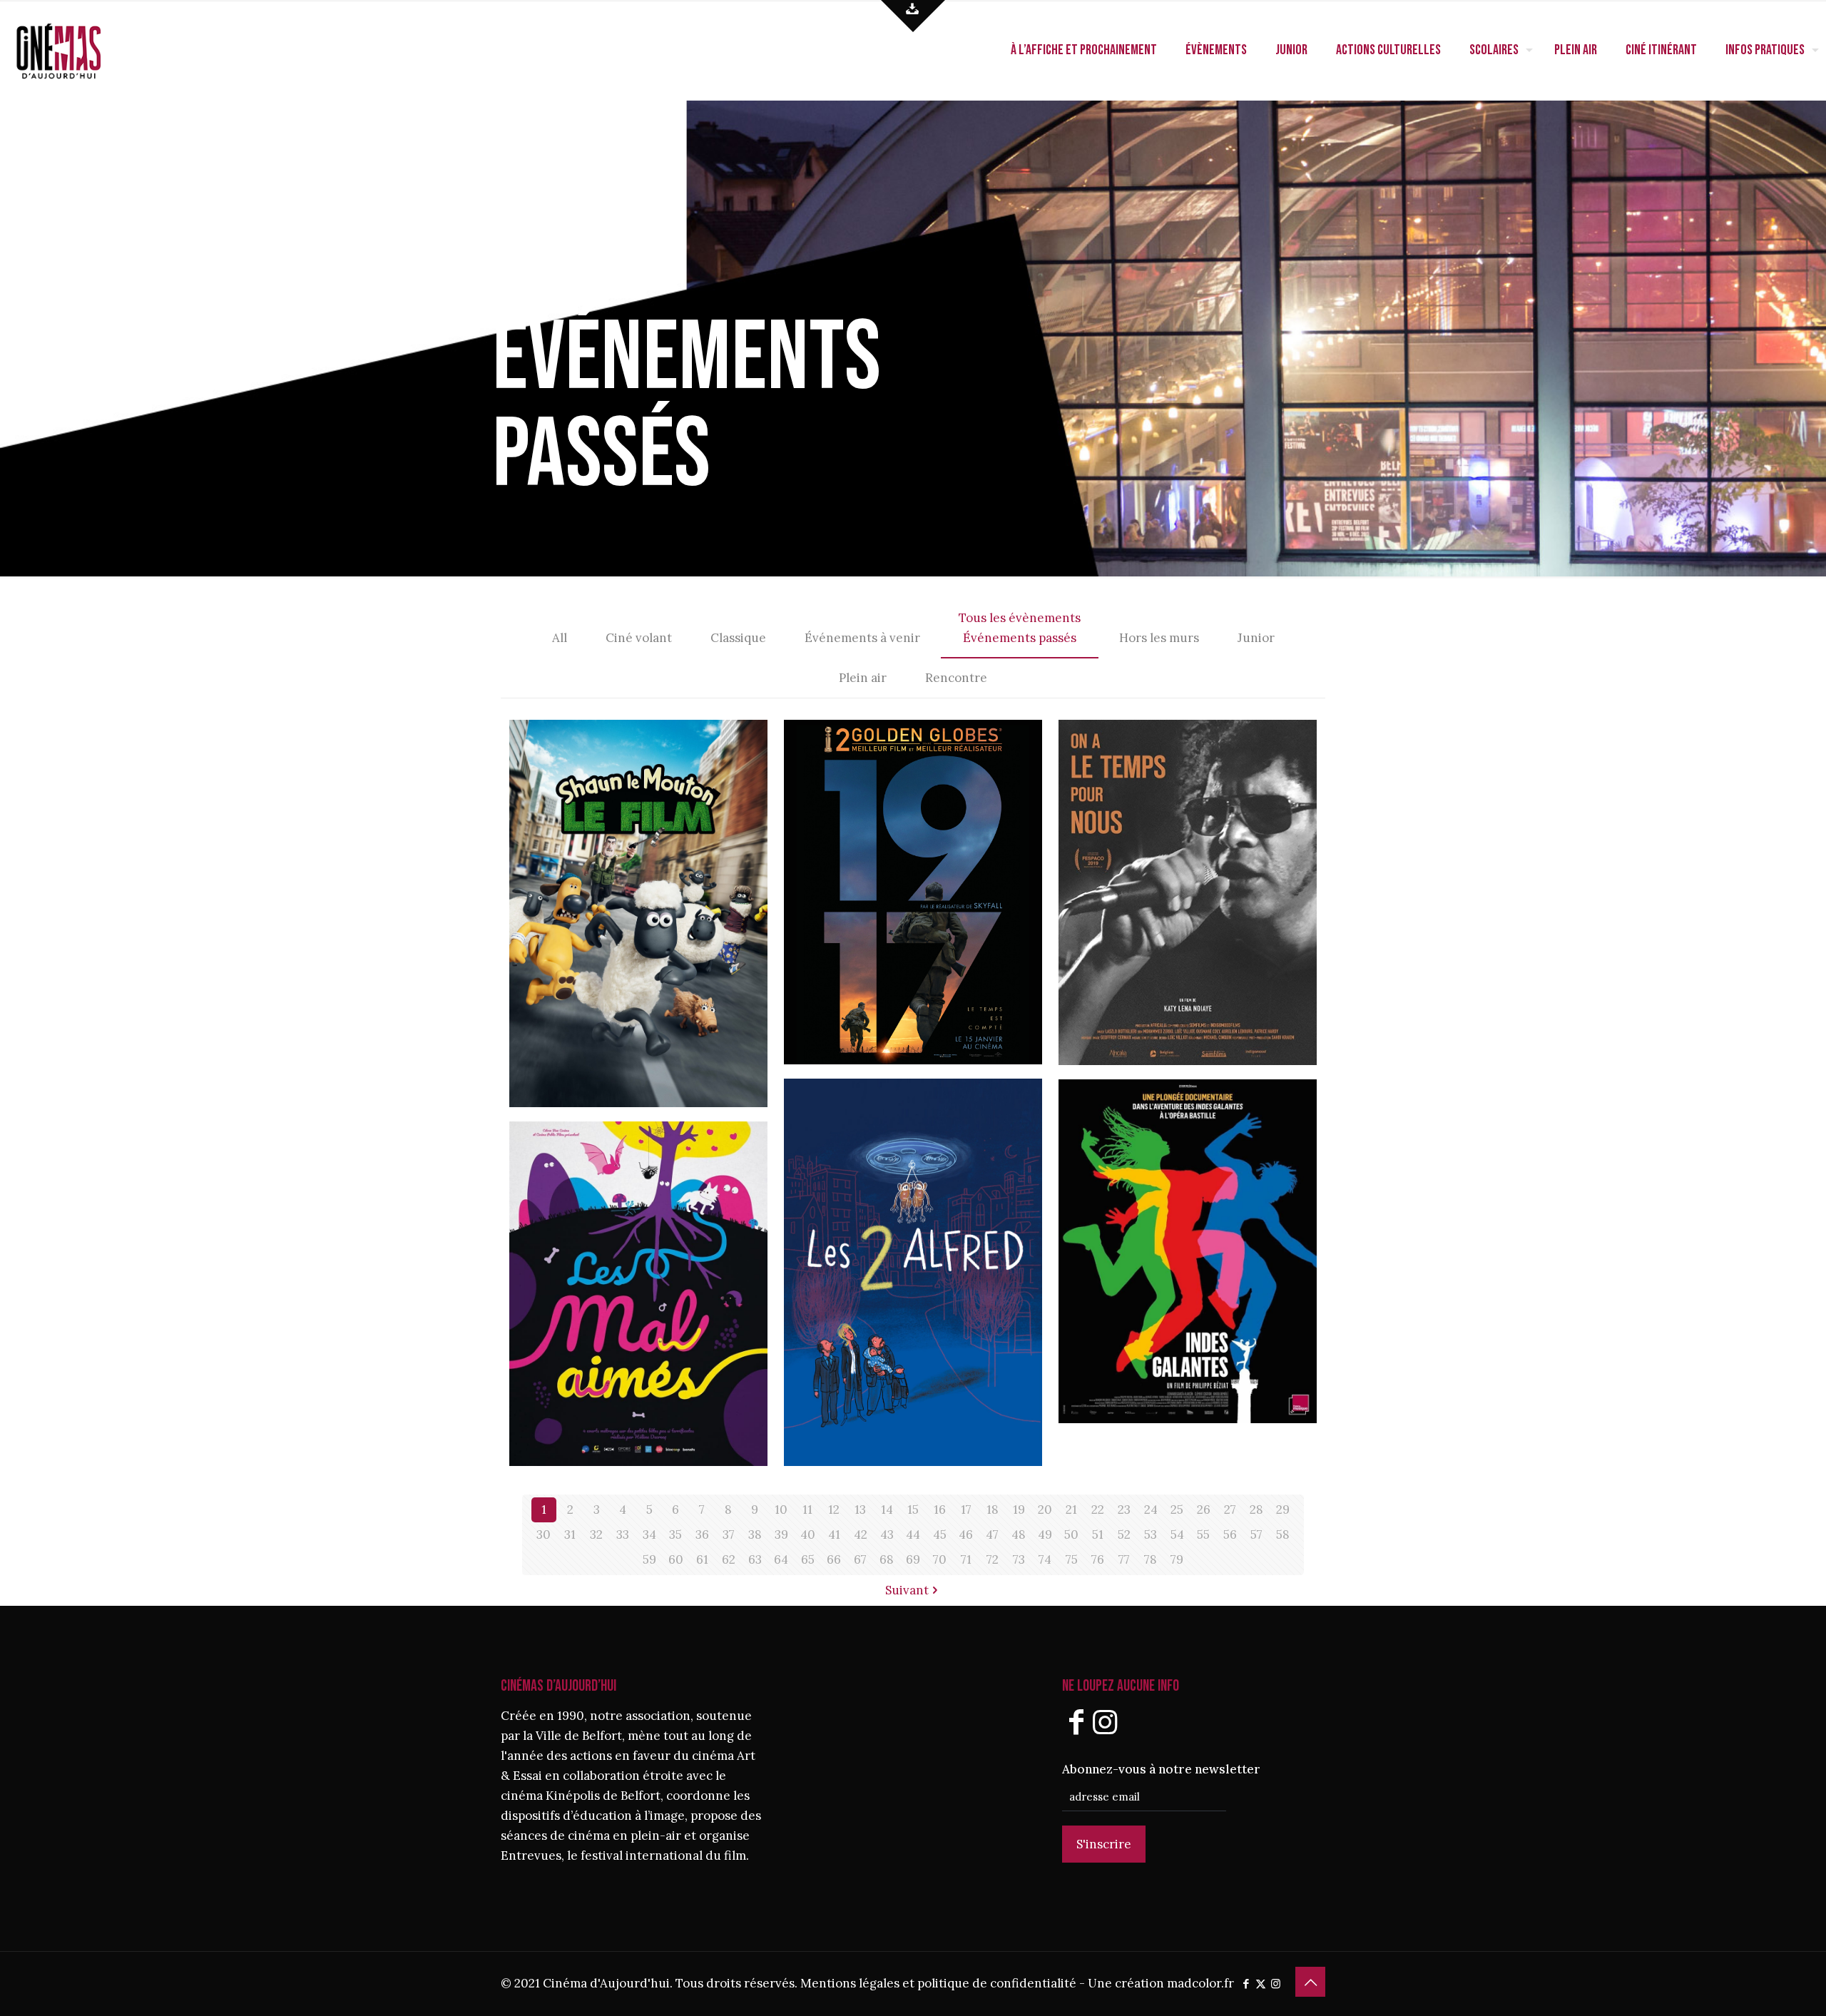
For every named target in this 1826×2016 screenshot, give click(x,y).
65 (808, 1559)
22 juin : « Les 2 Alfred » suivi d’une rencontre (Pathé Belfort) (902, 1170)
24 (1151, 1510)
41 (834, 1534)
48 (1019, 1534)
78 (1151, 1559)
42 (861, 1534)
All (560, 638)
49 (1045, 1534)
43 (887, 1534)
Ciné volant (639, 638)
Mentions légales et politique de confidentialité (938, 1983)
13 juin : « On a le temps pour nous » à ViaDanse (1184, 794)
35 (675, 1534)
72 (993, 1559)
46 (966, 1534)
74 (1045, 1559)
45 (940, 1534)
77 (1124, 1559)
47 (992, 1534)
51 (1098, 1534)
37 (729, 1534)
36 (702, 1534)
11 (807, 1510)
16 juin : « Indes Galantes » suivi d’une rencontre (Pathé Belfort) (1176, 1170)
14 (887, 1510)
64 (781, 1559)
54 (1177, 1534)
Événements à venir (862, 638)
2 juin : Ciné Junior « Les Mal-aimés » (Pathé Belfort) (634, 1196)
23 (1124, 1510)
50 (1071, 1534)
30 (544, 1534)
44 (913, 1534)
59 (649, 1559)
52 (1124, 1534)
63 (755, 1559)
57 (1256, 1534)
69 (913, 1559)
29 (1283, 1510)
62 (729, 1559)
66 (834, 1559)
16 (940, 1510)
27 (1230, 1510)
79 (1177, 1559)
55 (1203, 1534)
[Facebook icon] (1246, 1984)
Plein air (863, 678)
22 (1098, 1510)
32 (596, 1534)
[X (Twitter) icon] (1261, 1984)
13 (860, 1510)
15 (913, 1510)
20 (1045, 1510)
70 (940, 1559)
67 (860, 1559)
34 (649, 1534)
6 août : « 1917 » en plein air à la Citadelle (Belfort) (910, 811)
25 (1177, 1510)
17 (966, 1510)
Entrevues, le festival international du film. (625, 1855)
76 (1098, 1559)
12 (834, 1510)
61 (702, 1559)
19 (1019, 1510)
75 (1072, 1559)
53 (1151, 1534)
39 (781, 1534)
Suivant (907, 1590)
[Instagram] (1105, 1722)
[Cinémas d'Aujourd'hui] (82, 50)
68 (887, 1559)
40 (808, 1534)
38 (755, 1534)
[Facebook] (1076, 1722)
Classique (738, 638)
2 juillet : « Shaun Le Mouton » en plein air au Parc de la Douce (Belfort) (632, 827)
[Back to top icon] (1310, 1982)
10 (781, 1510)
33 (623, 1534)
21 (1071, 1510)
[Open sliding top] (913, 16)
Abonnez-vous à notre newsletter (1161, 1769)
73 (1019, 1559)
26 (1204, 1510)
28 (1256, 1510)
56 (1230, 1534)
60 (676, 1559)
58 (1283, 1534)
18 (993, 1510)
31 (570, 1534)
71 (966, 1559)
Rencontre (956, 678)
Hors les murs (1159, 638)
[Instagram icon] (1276, 1984)
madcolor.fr (1200, 1983)
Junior (1256, 638)
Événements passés (1020, 638)
